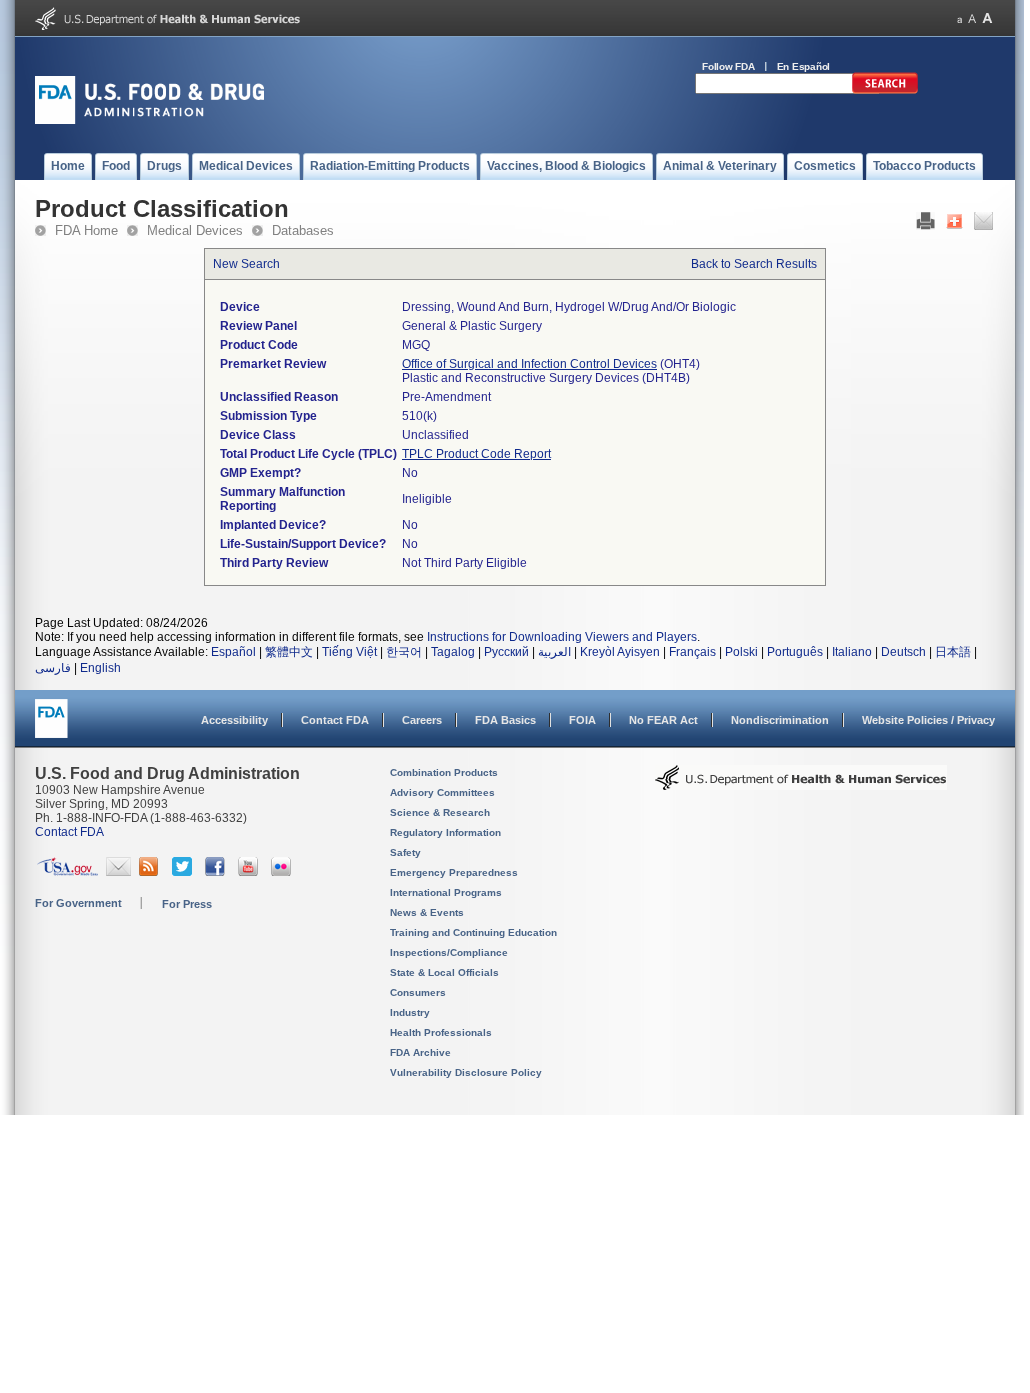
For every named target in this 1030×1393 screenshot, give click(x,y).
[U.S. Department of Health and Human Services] (167, 26)
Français (692, 652)
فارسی (53, 668)
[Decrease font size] (959, 18)
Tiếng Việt (349, 652)
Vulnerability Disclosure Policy (466, 1072)
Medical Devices (195, 230)
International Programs (446, 892)
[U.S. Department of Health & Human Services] (801, 785)
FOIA (582, 720)
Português (795, 652)
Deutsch (903, 652)
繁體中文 (289, 652)
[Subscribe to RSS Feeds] (151, 872)
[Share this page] (954, 226)
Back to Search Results (754, 264)
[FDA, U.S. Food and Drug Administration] (149, 120)
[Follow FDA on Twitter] (184, 872)
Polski (741, 652)
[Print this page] (925, 226)
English (100, 668)
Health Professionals (441, 1032)
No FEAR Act (663, 720)
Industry (410, 1012)
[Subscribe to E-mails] (118, 872)
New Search (246, 264)
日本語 (953, 652)
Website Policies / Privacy (928, 720)
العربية (554, 652)
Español (233, 652)
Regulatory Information (445, 832)
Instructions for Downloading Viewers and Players (562, 637)
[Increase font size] (987, 18)
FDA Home (86, 230)
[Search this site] (885, 90)
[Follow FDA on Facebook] (217, 872)
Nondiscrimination (780, 720)
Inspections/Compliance (449, 952)
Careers (422, 720)
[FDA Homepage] (51, 727)
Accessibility (234, 720)
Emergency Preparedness (454, 872)
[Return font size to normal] (972, 18)
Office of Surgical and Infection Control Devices (529, 364)
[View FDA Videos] (250, 872)
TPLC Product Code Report (476, 454)
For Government (78, 903)
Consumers (418, 992)
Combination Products (444, 772)
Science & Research (440, 812)
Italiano (852, 652)
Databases (303, 230)
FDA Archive (420, 1052)
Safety (405, 852)
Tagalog (453, 652)
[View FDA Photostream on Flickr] (283, 872)
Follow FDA (728, 66)
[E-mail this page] (983, 226)
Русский (506, 652)
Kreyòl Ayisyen (620, 652)
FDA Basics (505, 720)
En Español (804, 66)
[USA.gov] (67, 872)
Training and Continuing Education (473, 932)
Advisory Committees (442, 792)
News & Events (427, 912)
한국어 (404, 652)
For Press (187, 904)
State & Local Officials (444, 972)
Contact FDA (335, 720)
